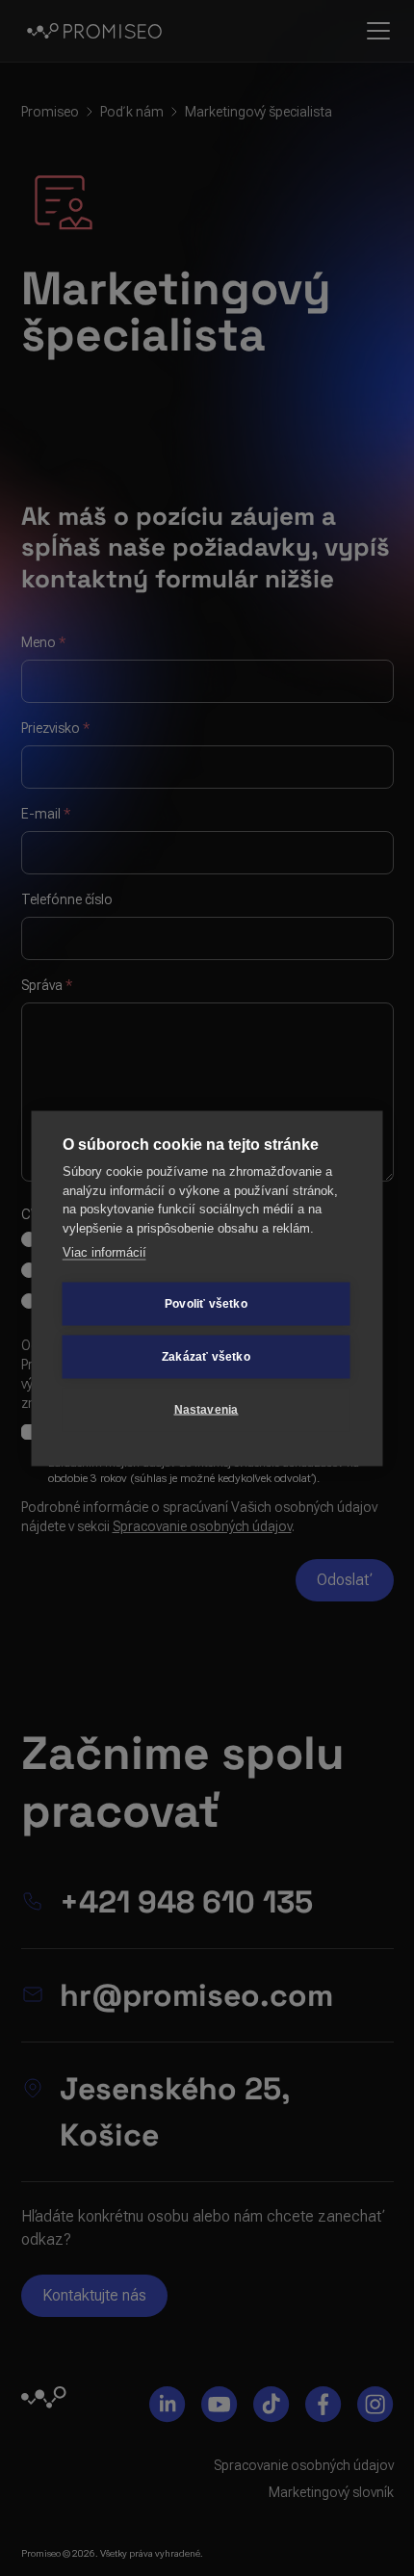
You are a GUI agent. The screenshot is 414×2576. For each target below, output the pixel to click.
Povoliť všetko (206, 1304)
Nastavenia (207, 1410)
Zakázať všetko (206, 1357)
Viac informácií (104, 1252)
